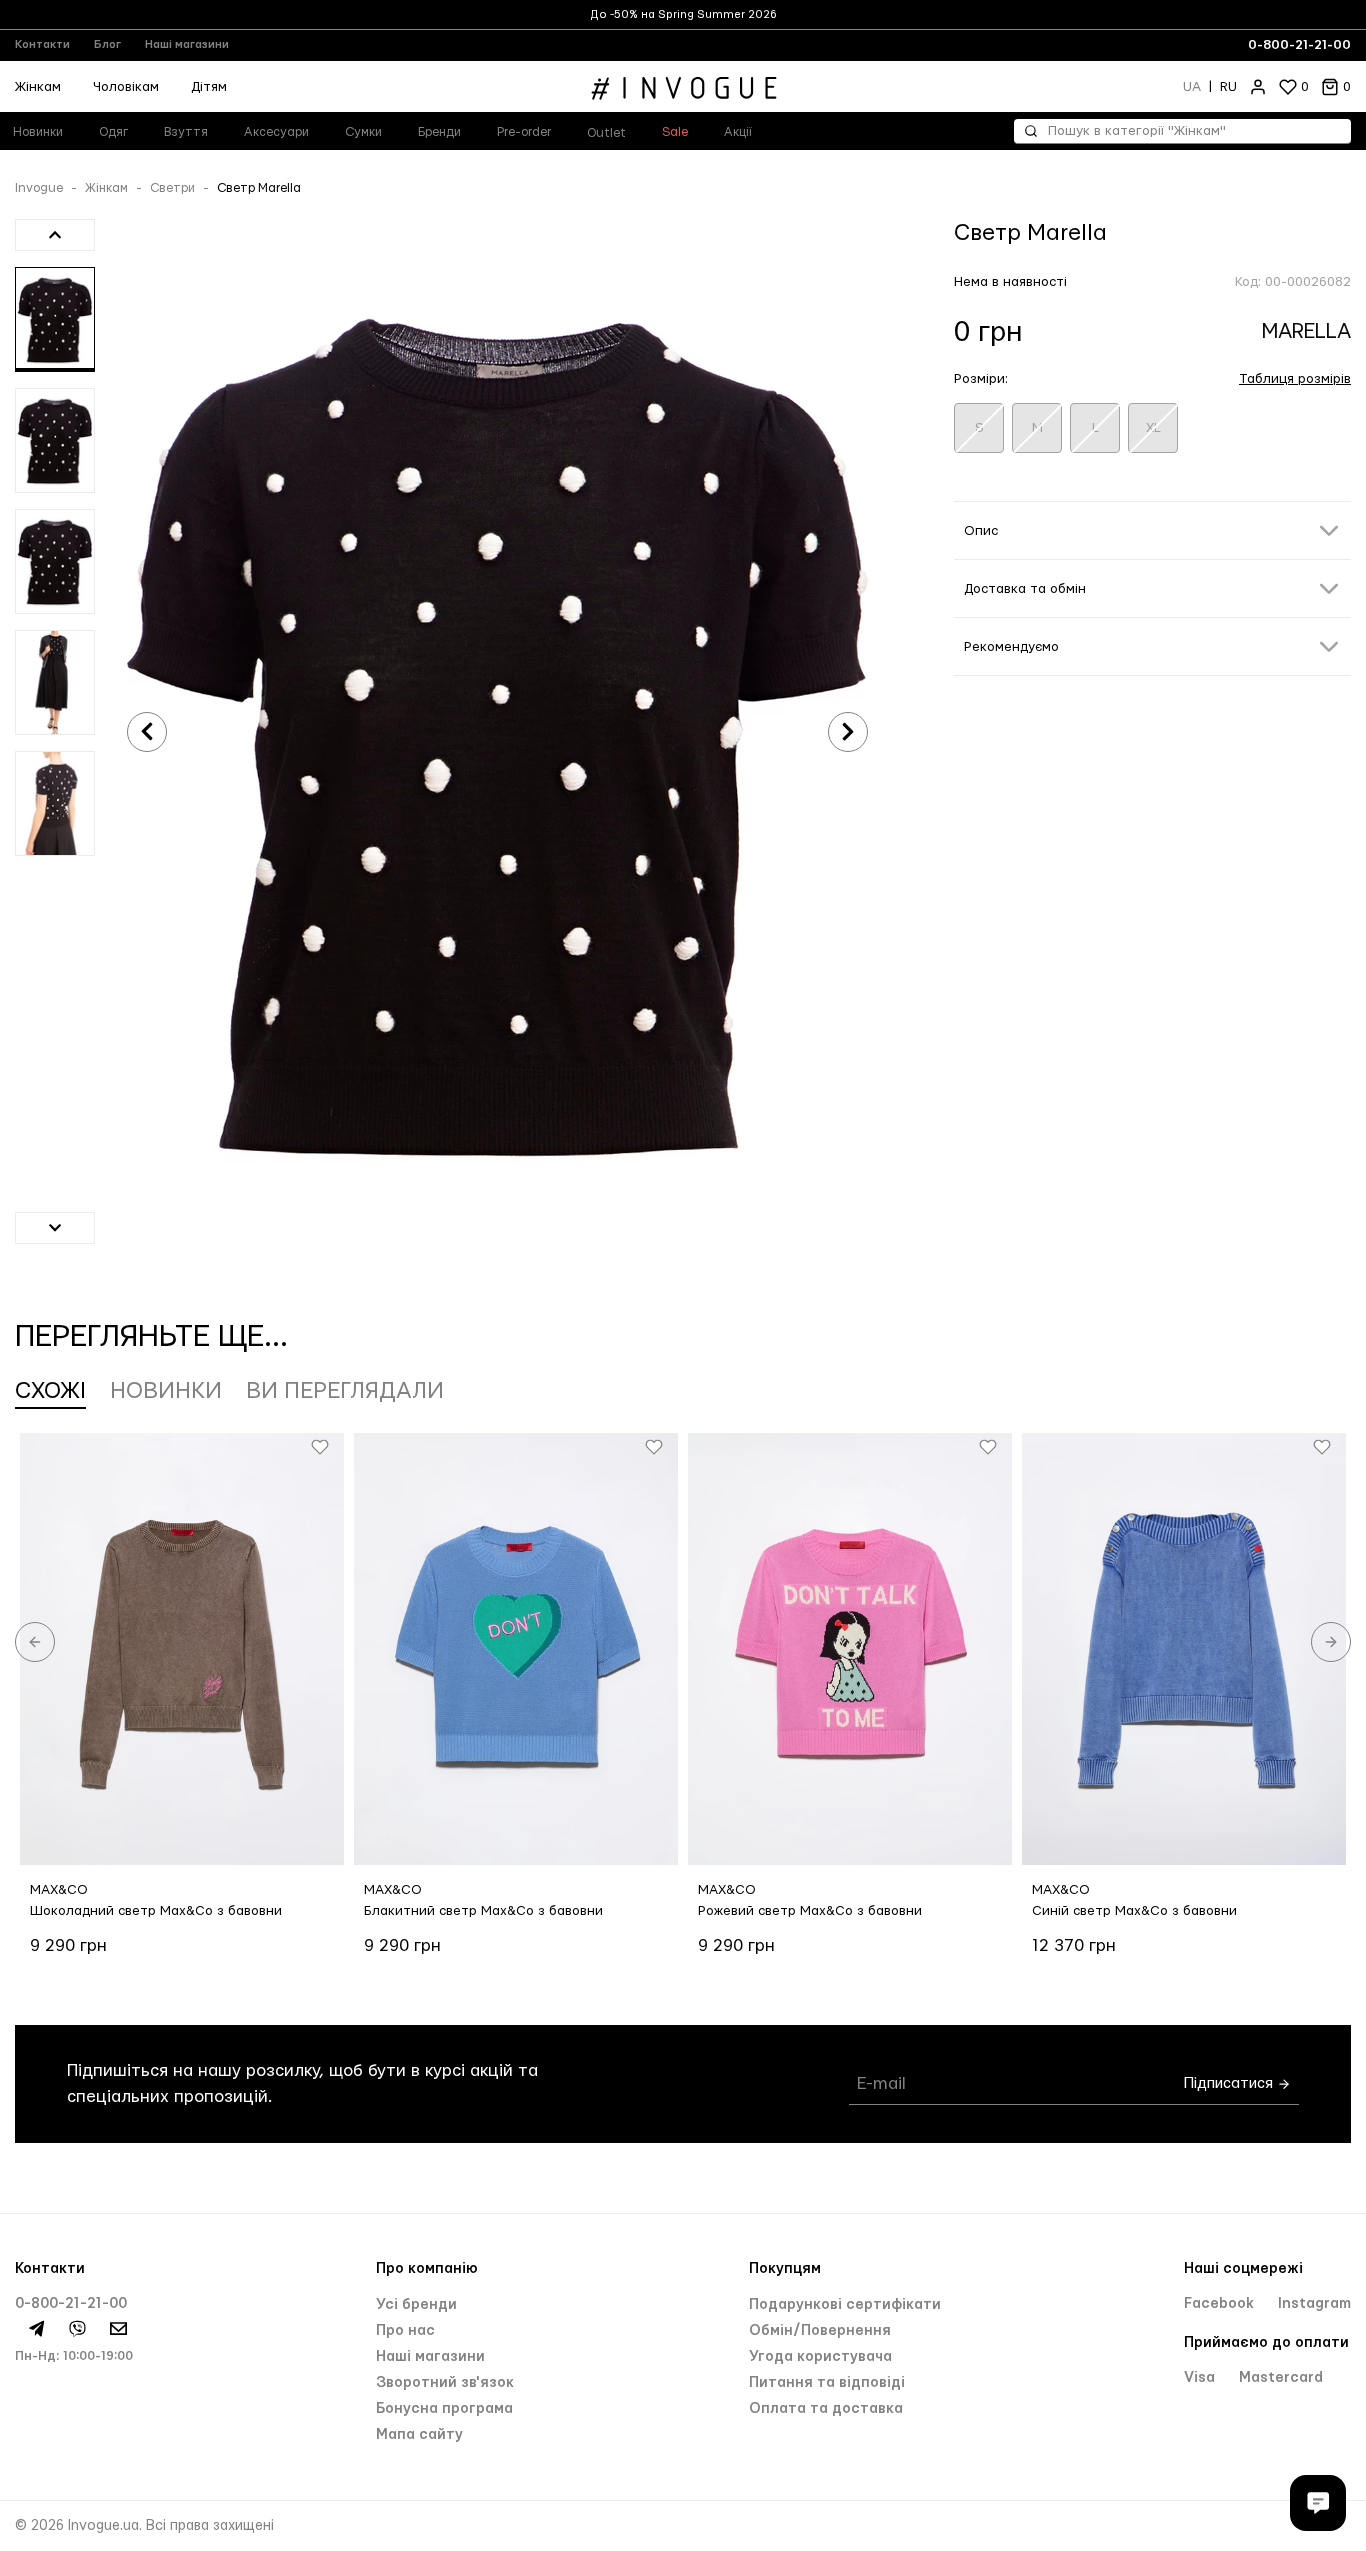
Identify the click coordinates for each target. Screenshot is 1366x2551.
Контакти (42, 44)
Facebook (1221, 2304)
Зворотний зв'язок (445, 2383)
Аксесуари (276, 132)
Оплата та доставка (826, 2409)
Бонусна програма (444, 2409)
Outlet (606, 133)
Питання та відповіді (827, 2383)
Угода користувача (820, 2357)
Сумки (363, 132)
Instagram (1314, 2304)
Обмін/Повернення (820, 2331)
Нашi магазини (430, 2357)
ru (1228, 87)
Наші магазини (187, 44)
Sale (675, 132)
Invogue (39, 188)
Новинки (166, 1391)
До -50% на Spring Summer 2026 (683, 14)
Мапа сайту (419, 2435)
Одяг (113, 132)
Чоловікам (126, 87)
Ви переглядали (345, 1391)
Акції (738, 132)
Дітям (209, 87)
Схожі (50, 1391)
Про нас (405, 2331)
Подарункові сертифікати (845, 2305)
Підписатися (1230, 2083)
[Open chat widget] (1318, 2503)
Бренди (439, 132)
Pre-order (524, 132)
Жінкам (106, 188)
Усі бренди (416, 2305)
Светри (172, 188)
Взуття (186, 132)
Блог (107, 44)
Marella (1306, 331)
